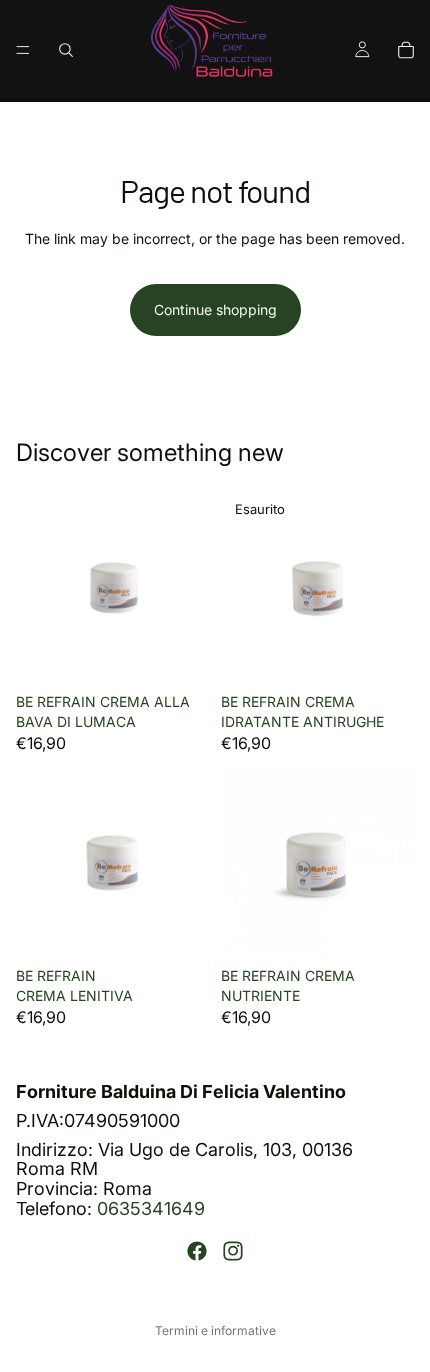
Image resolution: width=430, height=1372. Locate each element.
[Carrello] (406, 50)
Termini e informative (215, 1330)
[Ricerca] (66, 50)
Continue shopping (215, 309)
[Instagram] (233, 1250)
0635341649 (151, 1208)
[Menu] (23, 50)
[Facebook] (197, 1250)
